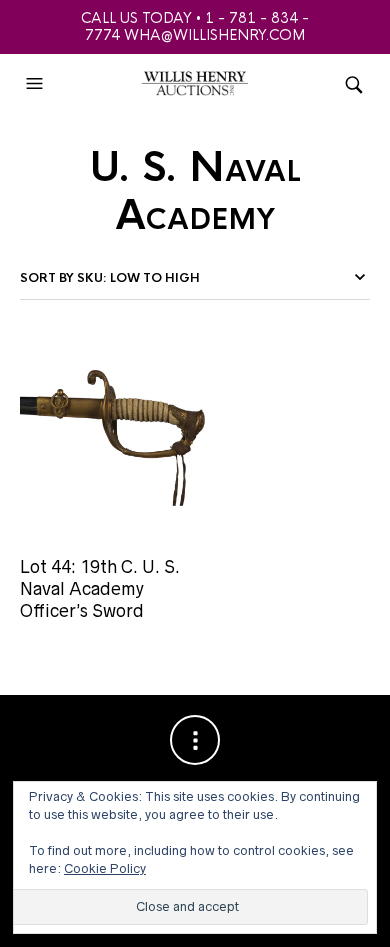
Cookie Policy (105, 868)
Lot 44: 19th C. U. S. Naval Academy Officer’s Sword (100, 589)
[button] (37, 84)
